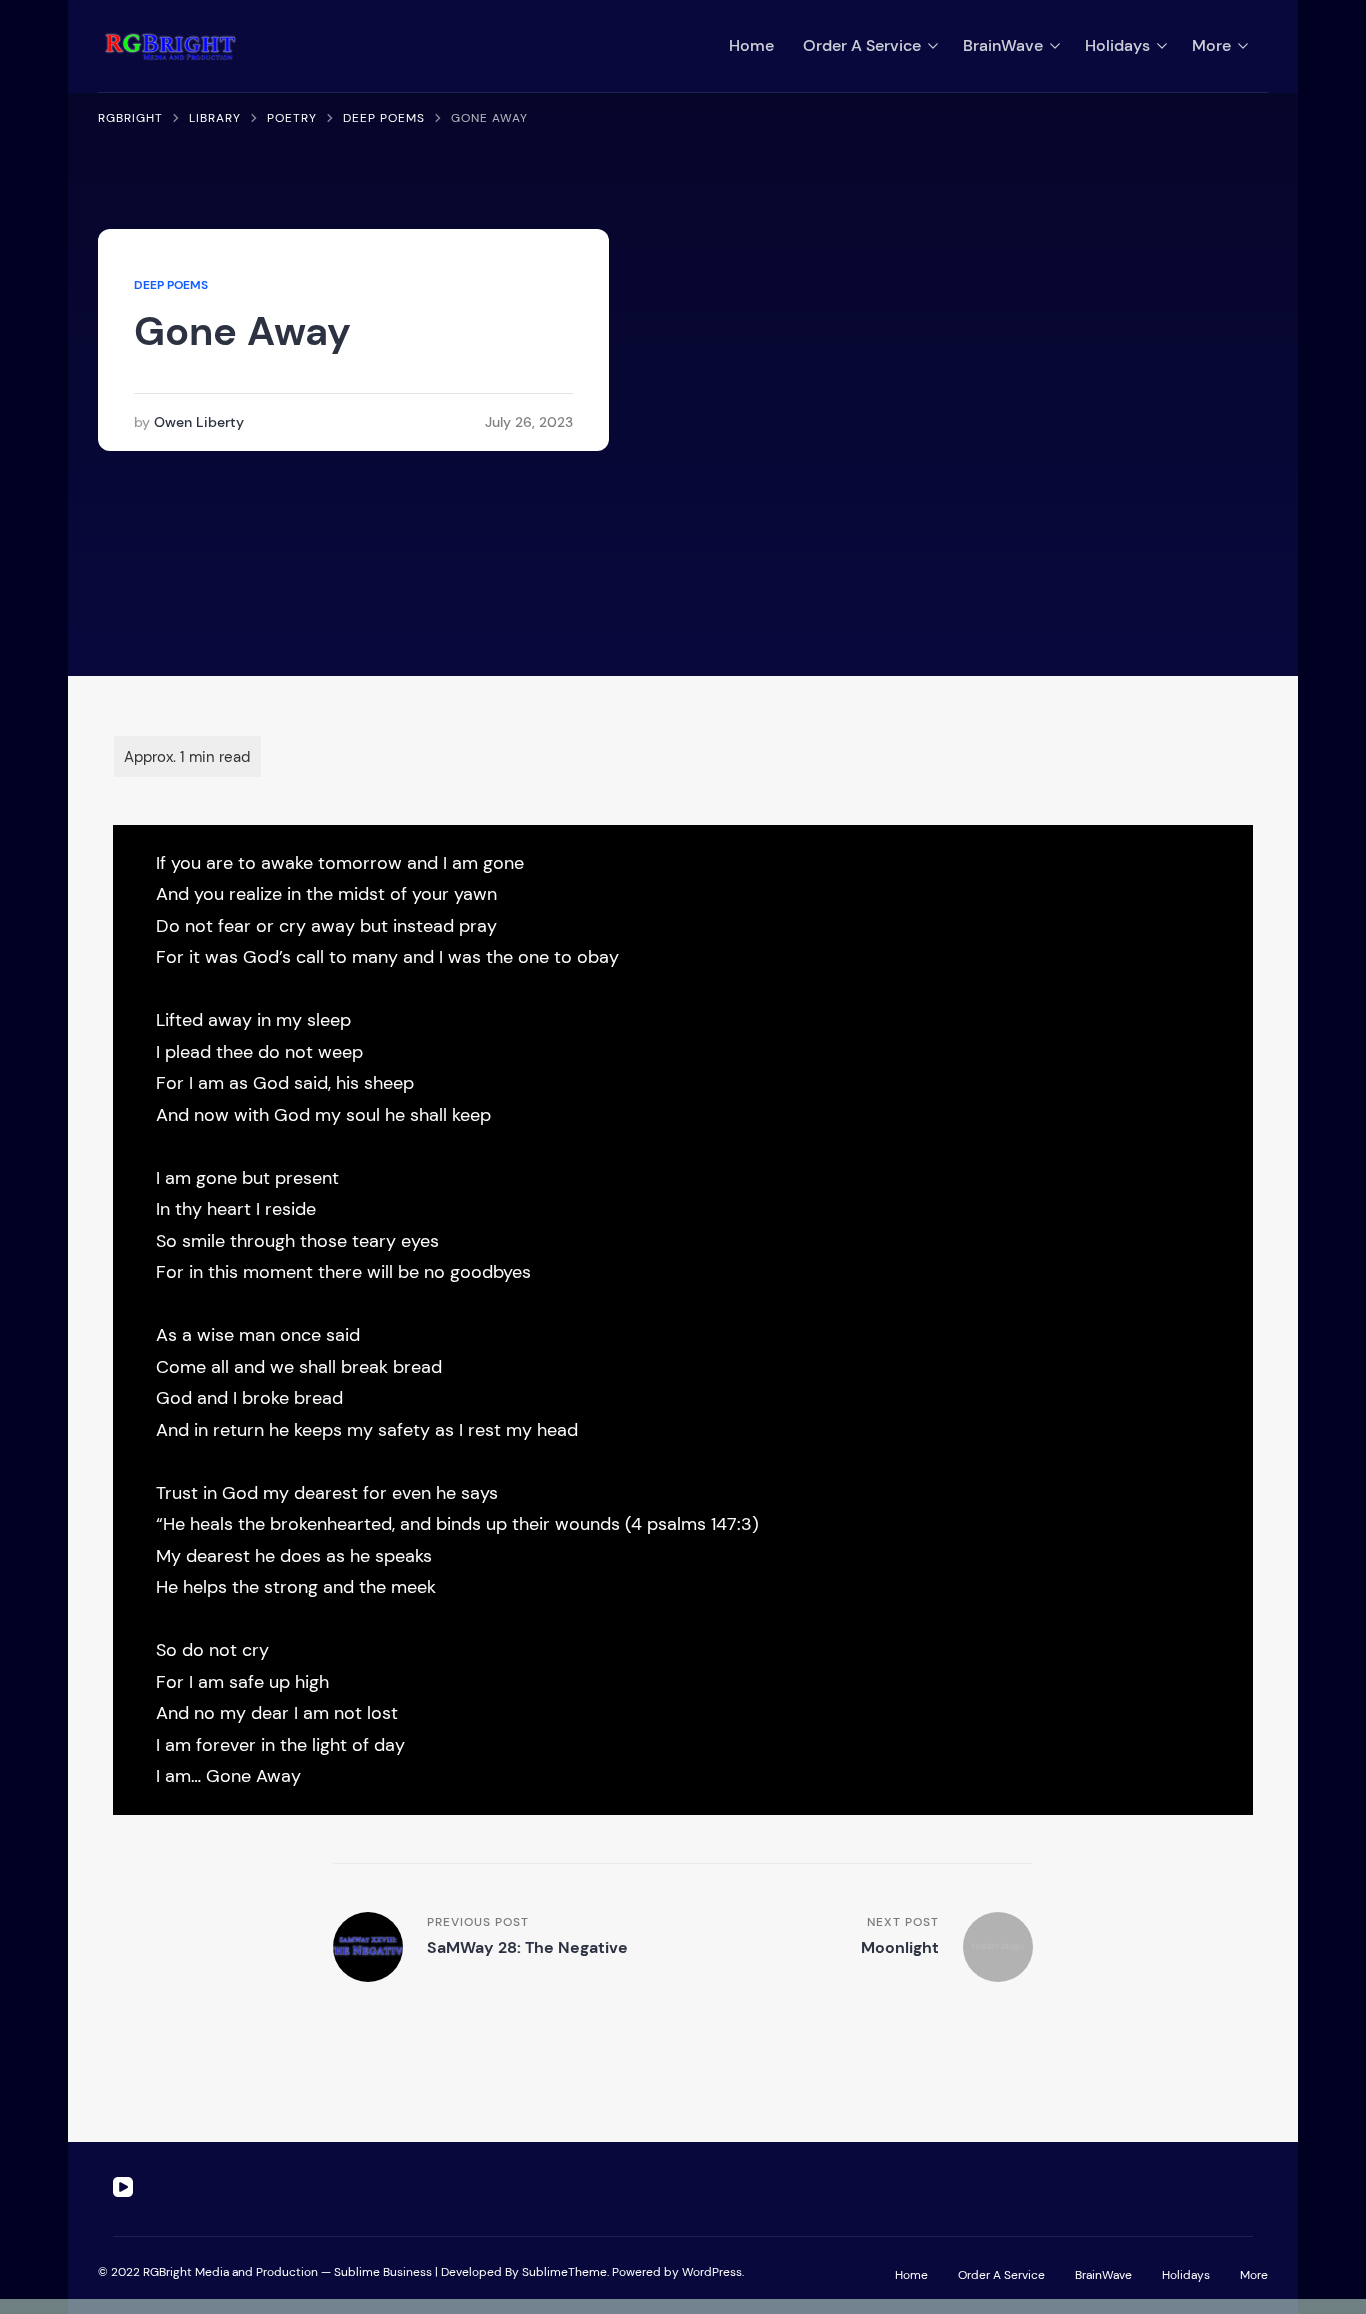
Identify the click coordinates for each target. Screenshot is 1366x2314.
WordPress (712, 2272)
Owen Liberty (199, 422)
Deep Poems (171, 285)
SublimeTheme (564, 2272)
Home (751, 45)
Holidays (1117, 45)
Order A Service (862, 45)
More (1211, 45)
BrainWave (1003, 45)
